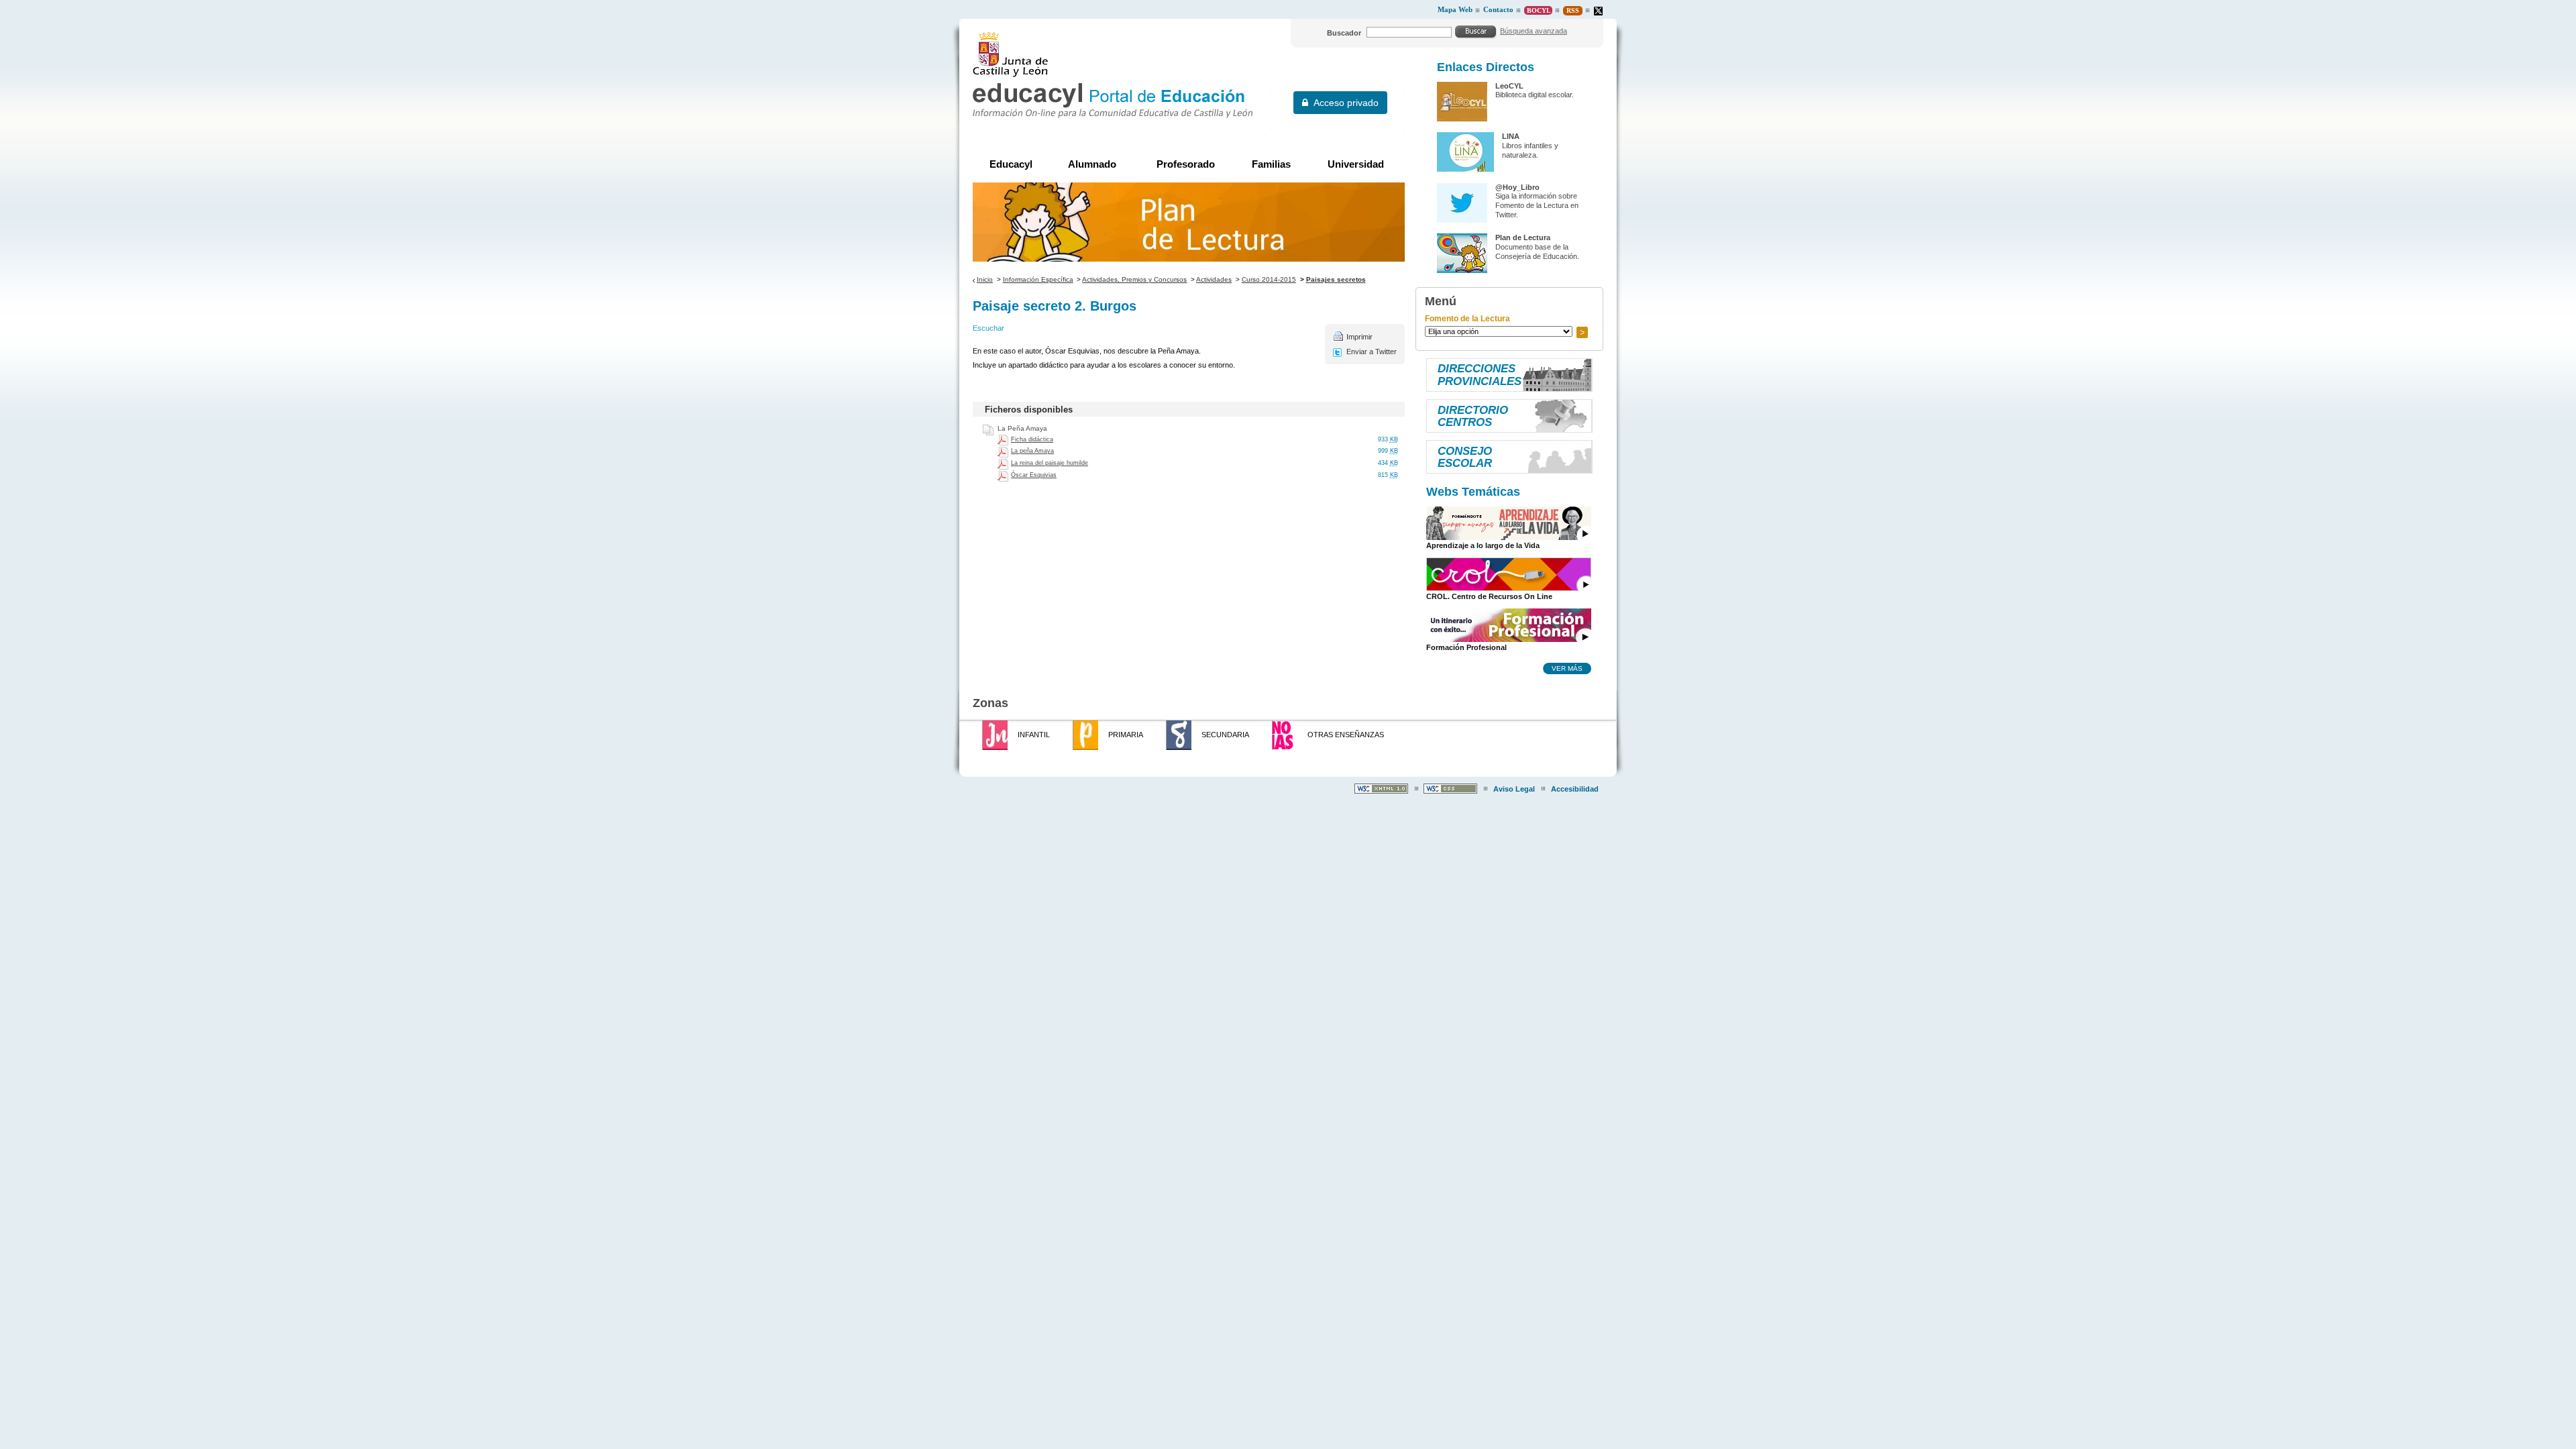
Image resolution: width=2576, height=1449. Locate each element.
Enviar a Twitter (1372, 352)
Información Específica (1038, 279)
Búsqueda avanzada (1534, 31)
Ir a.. (1582, 332)
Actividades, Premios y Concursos (1134, 279)
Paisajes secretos (1336, 279)
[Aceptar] (1476, 32)
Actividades (1214, 279)
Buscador (1344, 33)
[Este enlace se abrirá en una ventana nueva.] (1598, 11)
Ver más (1567, 668)
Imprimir (1359, 337)
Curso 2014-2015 (1269, 279)
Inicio (985, 279)
